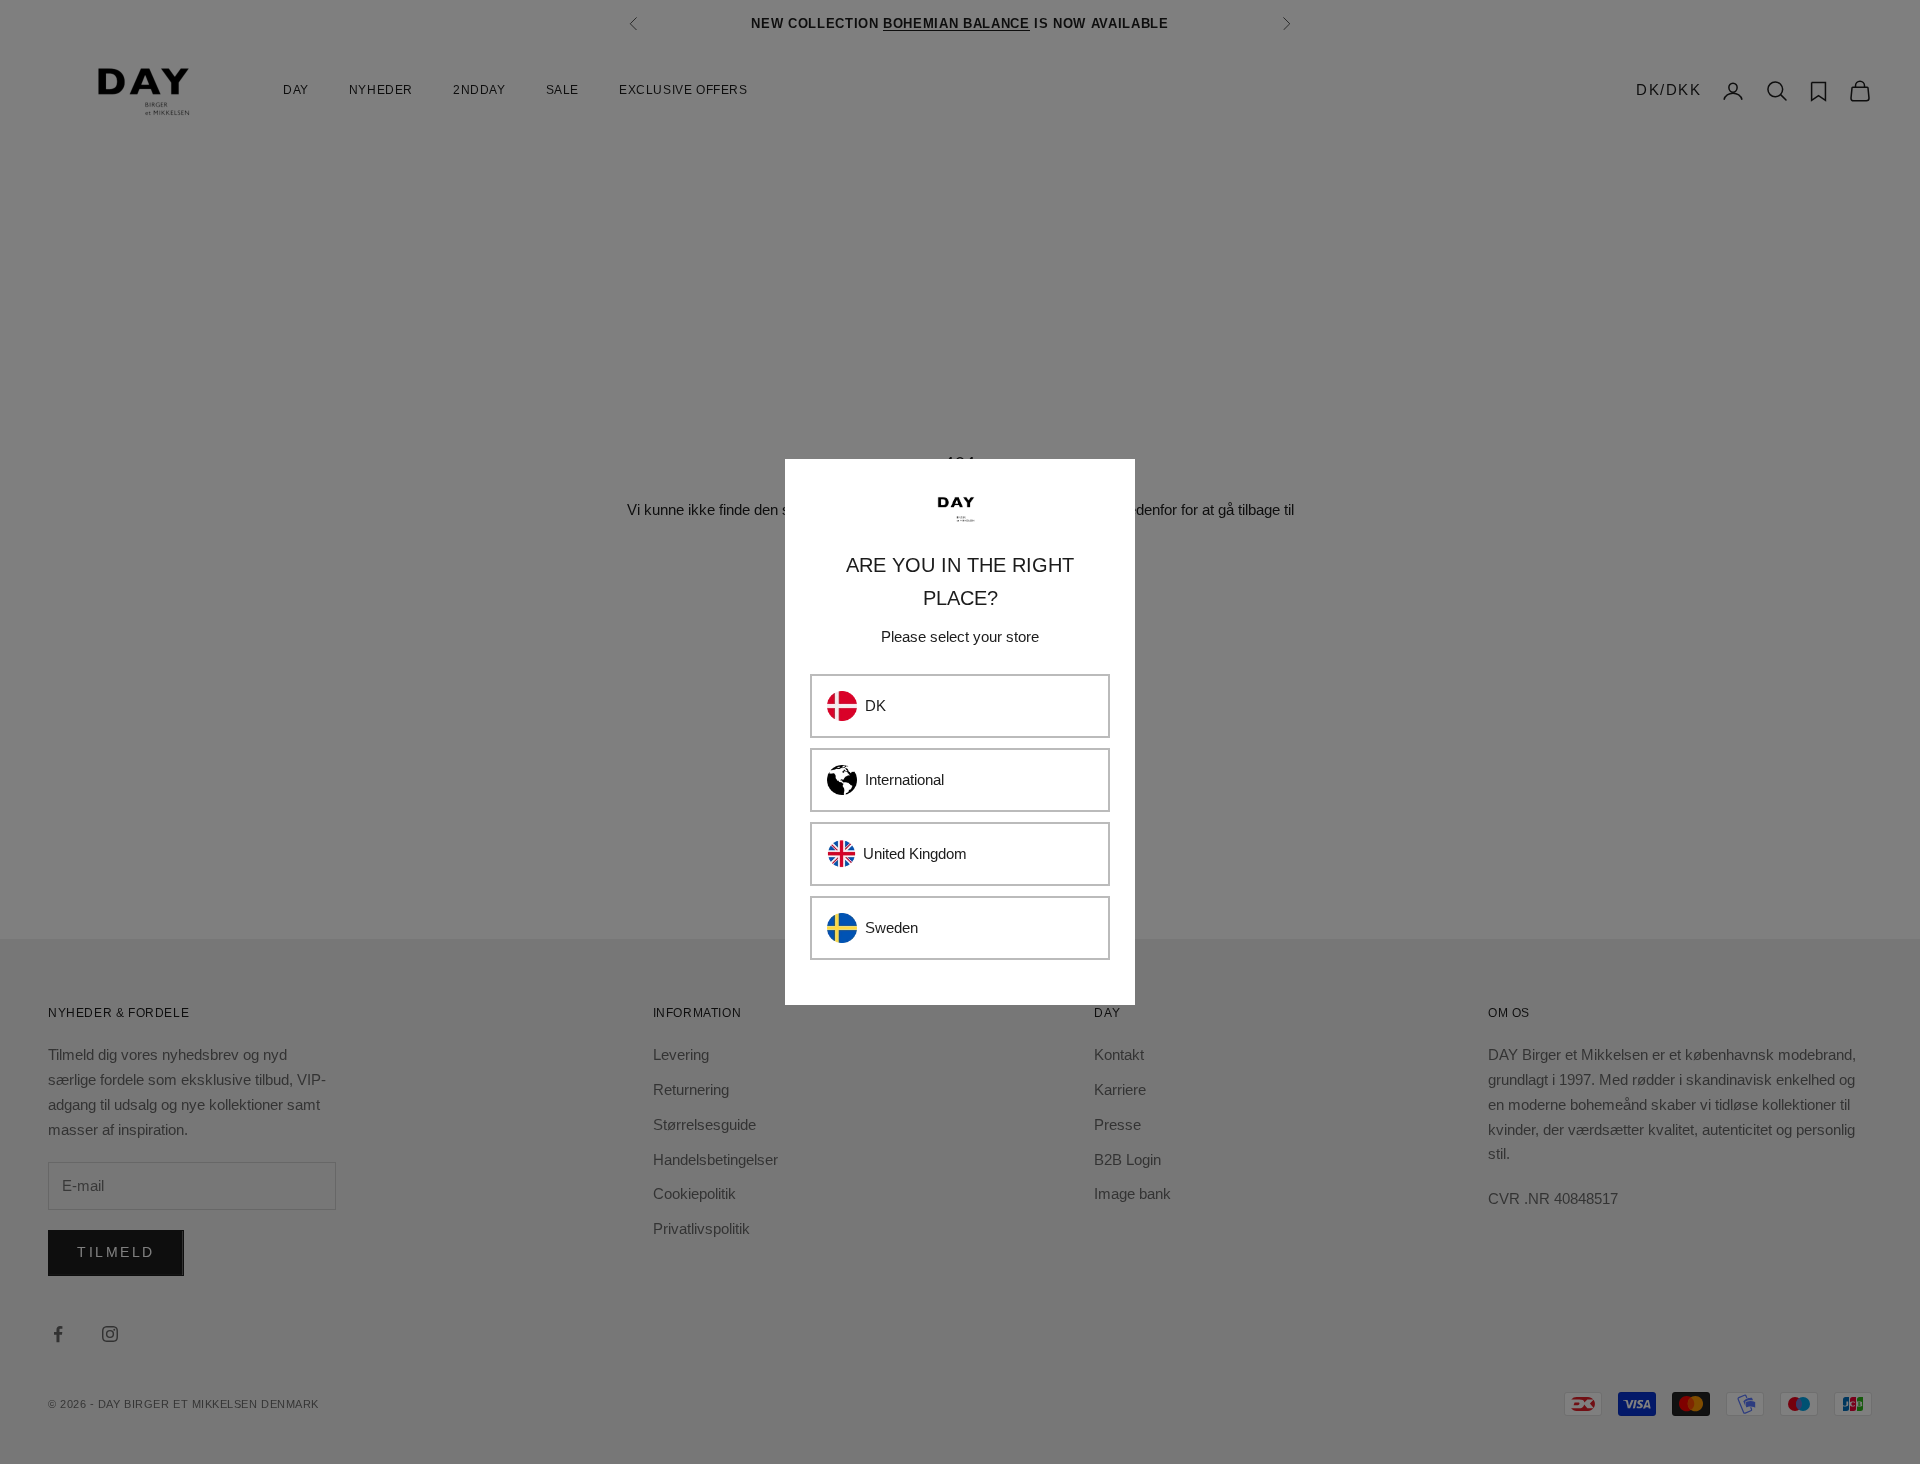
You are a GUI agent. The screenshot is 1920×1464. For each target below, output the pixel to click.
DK (875, 705)
